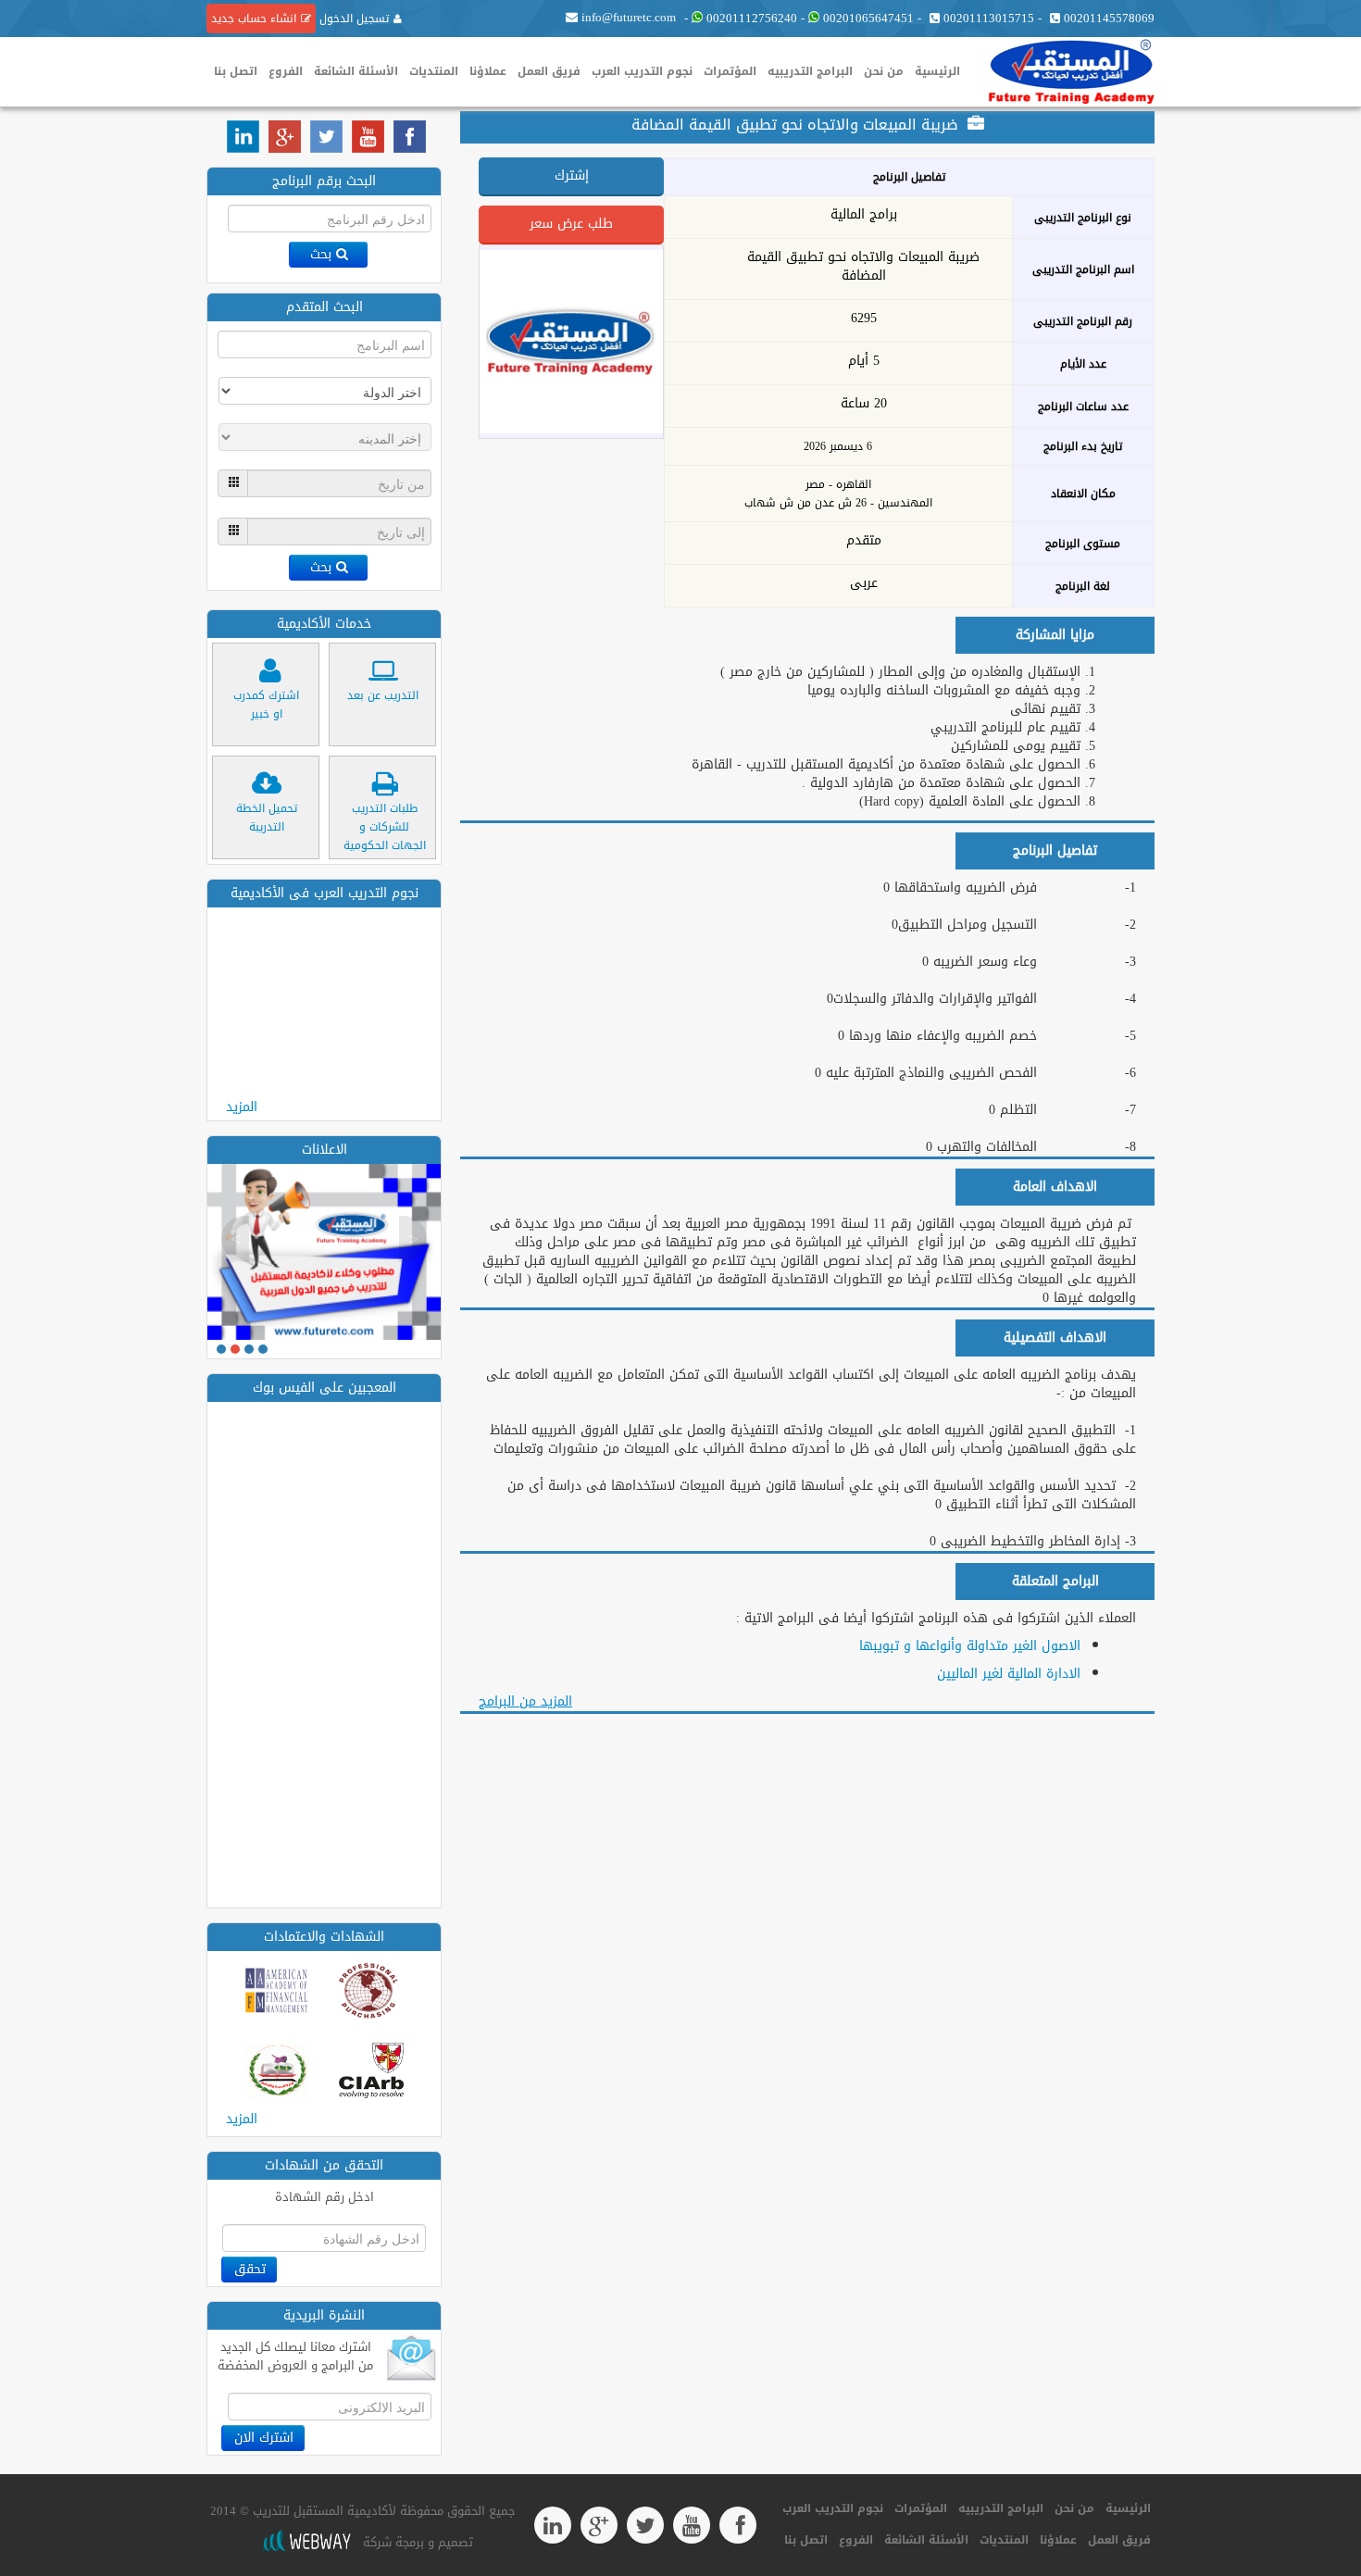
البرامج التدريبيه (810, 71)
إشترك (572, 175)
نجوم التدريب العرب (642, 71)
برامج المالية (864, 215)
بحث (321, 254)
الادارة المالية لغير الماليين (1009, 1674)
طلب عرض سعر (571, 224)
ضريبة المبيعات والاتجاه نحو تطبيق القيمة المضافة (863, 267)
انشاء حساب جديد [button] (254, 19)
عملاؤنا (488, 71)
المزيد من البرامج (525, 1701)
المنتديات (434, 71)
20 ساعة (864, 404)
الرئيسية (937, 71)
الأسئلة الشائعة (356, 71)
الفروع (286, 71)
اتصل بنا (236, 71)
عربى (864, 583)
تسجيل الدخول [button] (352, 19)
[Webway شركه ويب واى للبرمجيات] (306, 2542)
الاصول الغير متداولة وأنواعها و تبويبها (970, 1646)
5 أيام (864, 361)
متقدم (864, 541)
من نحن (884, 71)
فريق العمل (549, 71)
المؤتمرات (730, 71)
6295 (864, 319)
